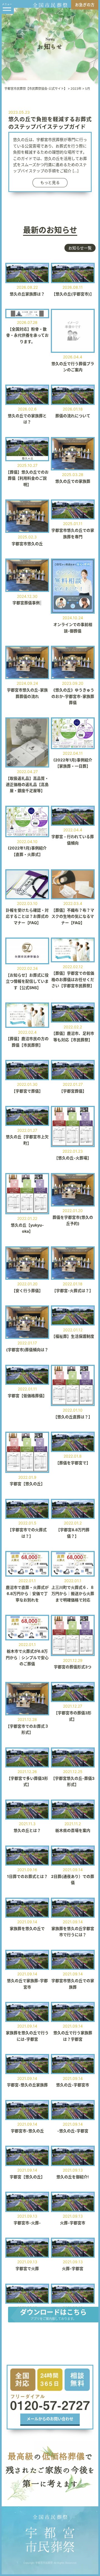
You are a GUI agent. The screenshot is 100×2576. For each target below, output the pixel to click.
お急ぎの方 (85, 5)
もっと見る (50, 182)
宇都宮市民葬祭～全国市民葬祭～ (50, 2533)
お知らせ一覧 (80, 248)
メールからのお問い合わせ (50, 2419)
